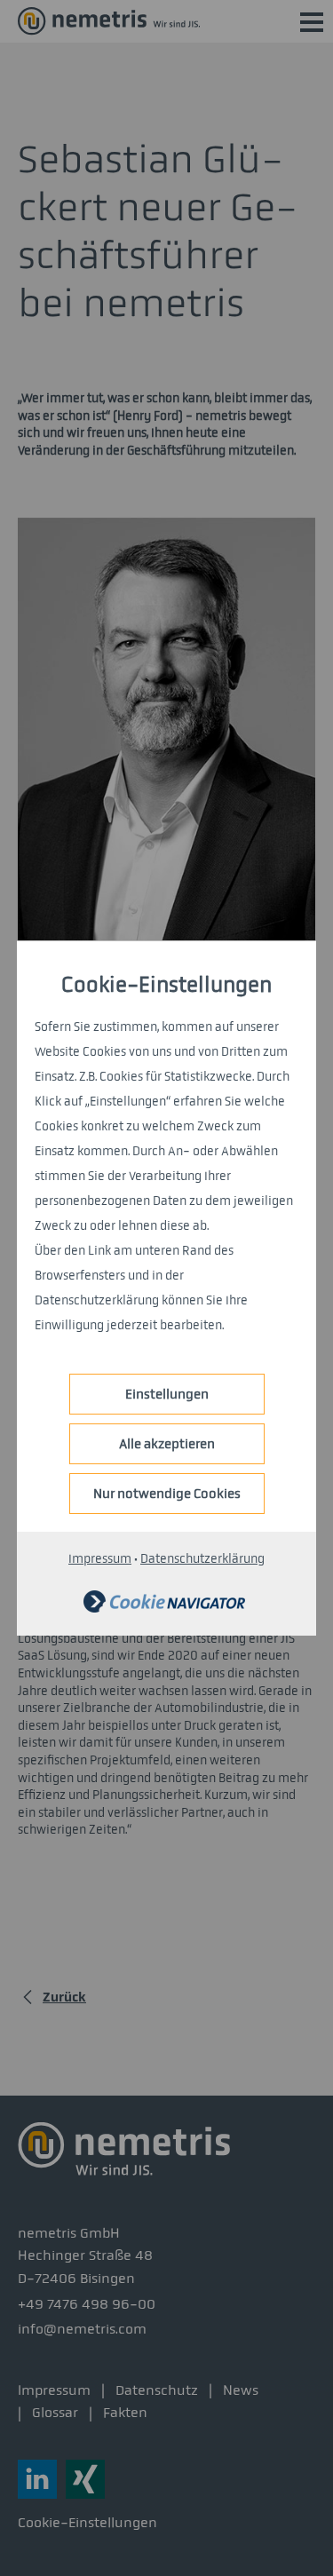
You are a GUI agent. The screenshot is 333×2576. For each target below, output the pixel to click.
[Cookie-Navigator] (164, 1609)
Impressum (100, 1559)
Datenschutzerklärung (202, 1559)
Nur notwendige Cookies (167, 1494)
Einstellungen (167, 1394)
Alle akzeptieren (167, 1444)
